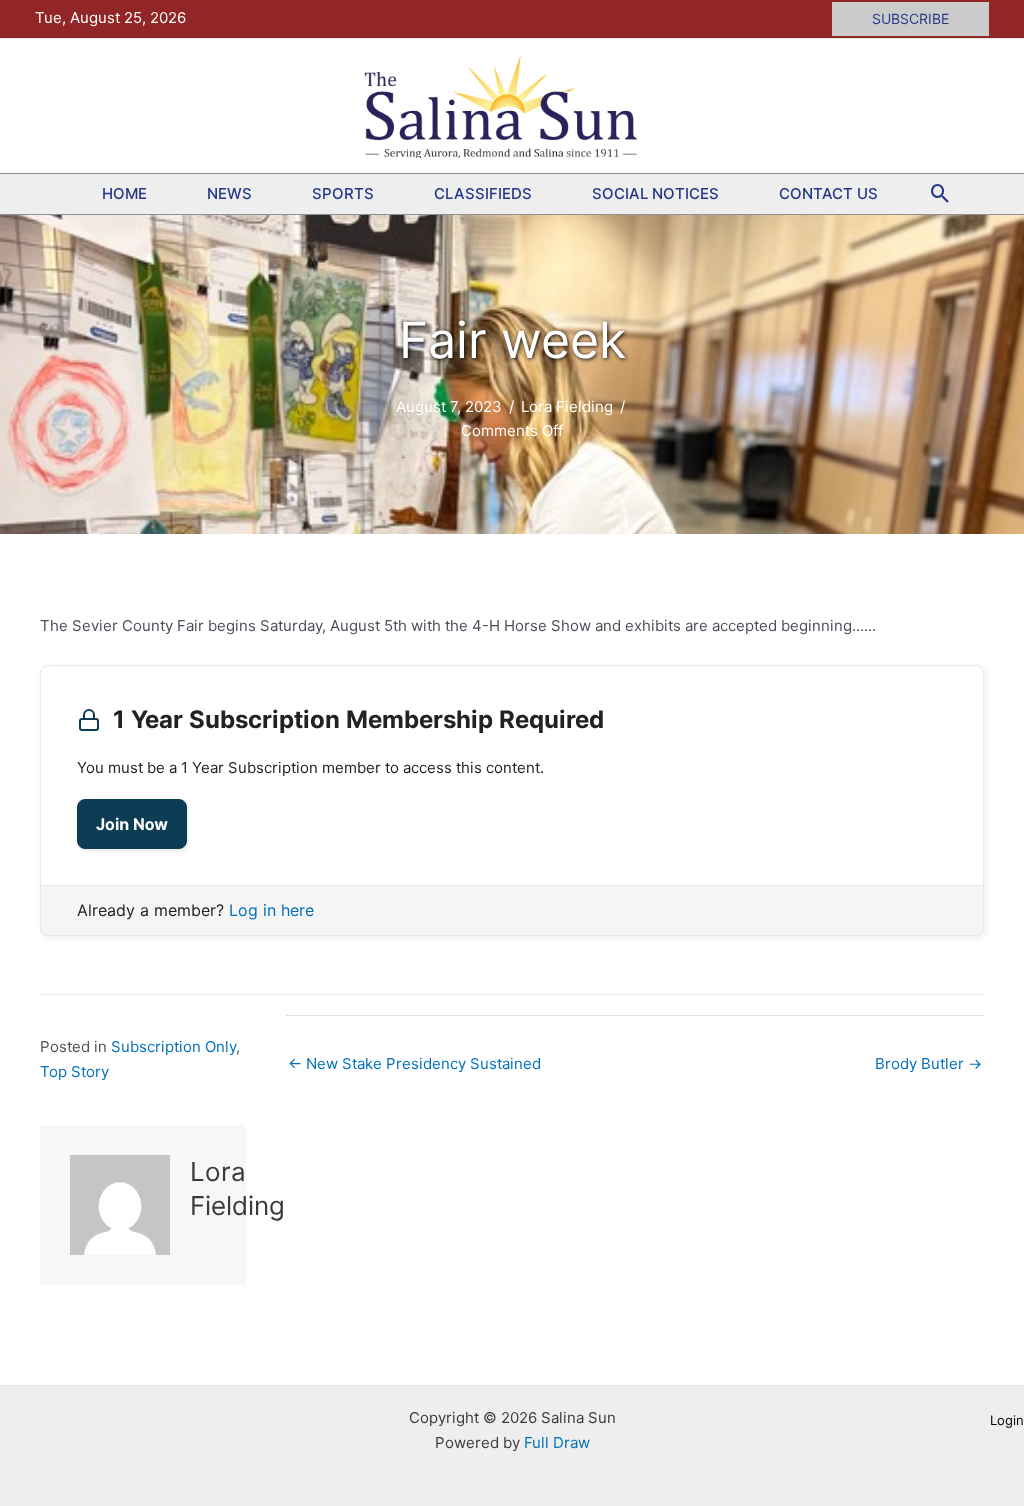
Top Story (74, 1071)
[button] (910, 19)
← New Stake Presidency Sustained (414, 1063)
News (229, 193)
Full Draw (557, 1442)
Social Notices (655, 193)
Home (124, 193)
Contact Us (828, 193)
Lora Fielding (567, 406)
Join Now (132, 824)
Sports (343, 193)
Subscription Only (173, 1046)
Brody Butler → (928, 1063)
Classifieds (483, 193)
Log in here (271, 910)
